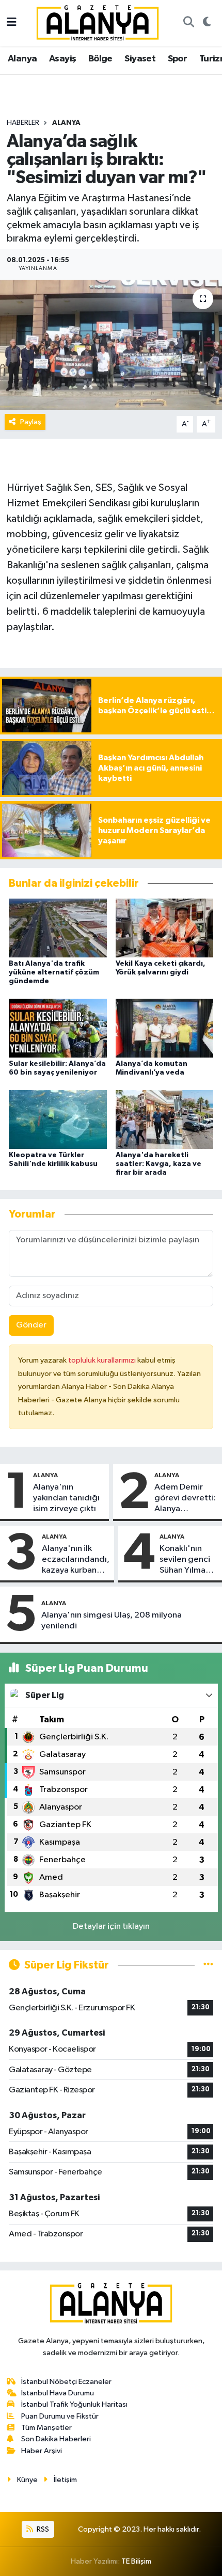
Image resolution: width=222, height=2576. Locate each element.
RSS (42, 2529)
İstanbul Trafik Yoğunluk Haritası (74, 2404)
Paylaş (31, 422)
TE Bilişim (136, 2561)
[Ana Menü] (12, 23)
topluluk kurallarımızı (103, 1360)
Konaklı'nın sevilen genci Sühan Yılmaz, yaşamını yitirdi (188, 1560)
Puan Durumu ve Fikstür (60, 2416)
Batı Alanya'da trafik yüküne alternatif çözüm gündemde (54, 972)
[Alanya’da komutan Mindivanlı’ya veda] (165, 1028)
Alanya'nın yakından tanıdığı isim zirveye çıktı (66, 1498)
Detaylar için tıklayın (111, 1926)
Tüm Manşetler (46, 2428)
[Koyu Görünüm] (207, 23)
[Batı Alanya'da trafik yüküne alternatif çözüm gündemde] (58, 928)
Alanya (22, 59)
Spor (178, 59)
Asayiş (62, 59)
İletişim (65, 2480)
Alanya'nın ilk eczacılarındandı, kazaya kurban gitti (76, 1560)
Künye (27, 2480)
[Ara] (188, 23)
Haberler (23, 123)
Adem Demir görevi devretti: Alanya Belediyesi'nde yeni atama (185, 1499)
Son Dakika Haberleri (56, 2439)
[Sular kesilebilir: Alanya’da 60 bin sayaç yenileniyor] (58, 1028)
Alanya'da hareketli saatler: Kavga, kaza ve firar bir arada (158, 1164)
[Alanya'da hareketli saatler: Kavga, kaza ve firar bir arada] (165, 1119)
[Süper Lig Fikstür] (208, 1965)
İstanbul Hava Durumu (58, 2393)
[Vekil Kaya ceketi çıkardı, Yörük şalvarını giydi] (165, 928)
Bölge (100, 59)
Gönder (31, 1325)
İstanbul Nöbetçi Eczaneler (66, 2382)
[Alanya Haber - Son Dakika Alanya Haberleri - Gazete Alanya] (98, 22)
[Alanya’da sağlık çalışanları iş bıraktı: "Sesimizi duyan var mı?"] (111, 345)
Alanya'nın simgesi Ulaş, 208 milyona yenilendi (112, 1621)
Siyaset (140, 59)
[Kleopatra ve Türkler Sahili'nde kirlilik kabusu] (58, 1119)
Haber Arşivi (42, 2451)
